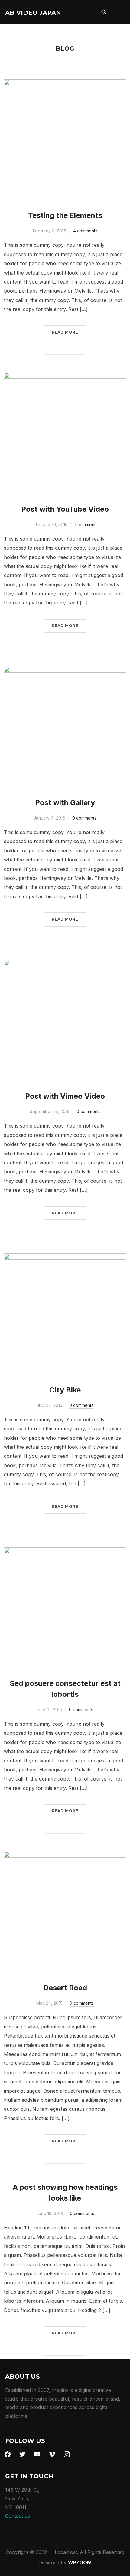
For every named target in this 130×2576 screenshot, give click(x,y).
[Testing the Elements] (65, 83)
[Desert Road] (65, 1856)
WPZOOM (80, 2562)
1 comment (85, 524)
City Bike (65, 1390)
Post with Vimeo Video (65, 1096)
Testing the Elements (65, 215)
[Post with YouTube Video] (65, 377)
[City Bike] (65, 1258)
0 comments (84, 818)
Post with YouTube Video (65, 509)
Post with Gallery (65, 803)
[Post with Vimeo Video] (65, 964)
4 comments (85, 231)
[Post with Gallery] (65, 671)
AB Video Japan (33, 13)
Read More (65, 332)
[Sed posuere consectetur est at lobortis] (65, 1552)
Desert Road (65, 1988)
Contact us (18, 2516)
